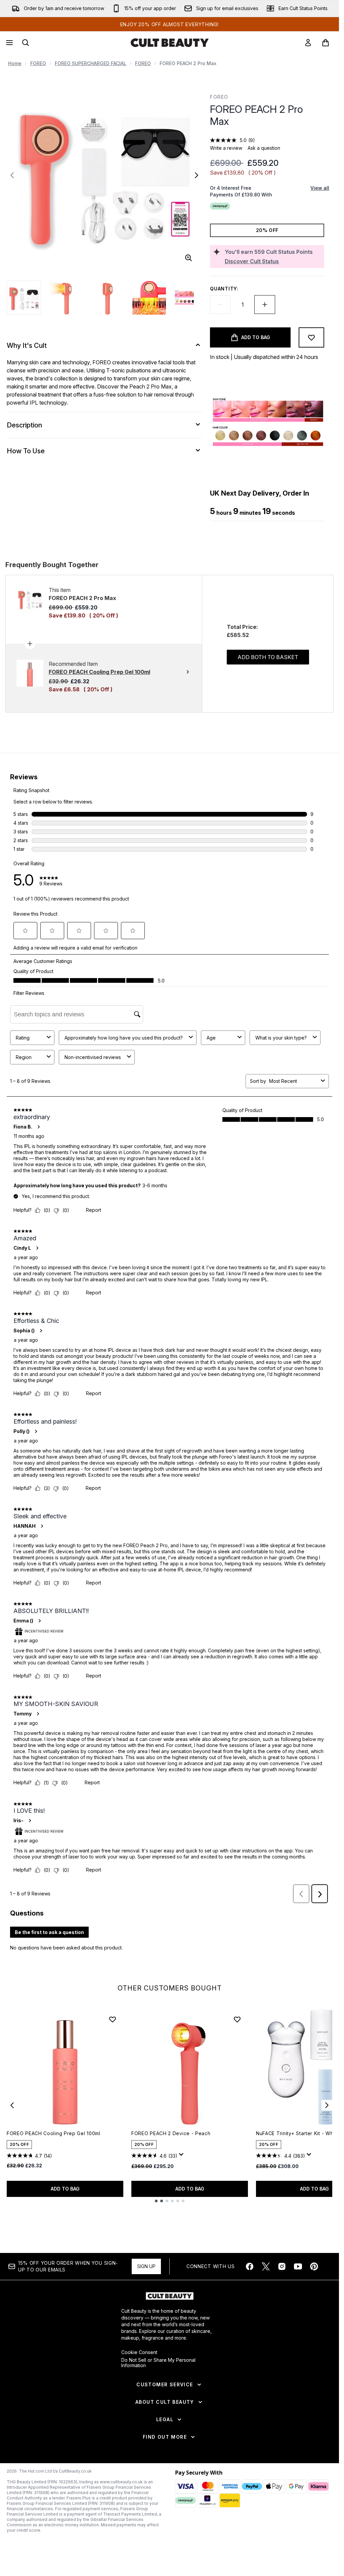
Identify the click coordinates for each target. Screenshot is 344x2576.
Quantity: (224, 289)
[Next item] (327, 2105)
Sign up (146, 2266)
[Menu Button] (9, 43)
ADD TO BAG (65, 2189)
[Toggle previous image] (12, 175)
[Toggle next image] (197, 175)
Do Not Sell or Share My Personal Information (158, 2363)
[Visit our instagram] (282, 2266)
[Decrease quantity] (220, 305)
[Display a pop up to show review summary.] (182, 2156)
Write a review (226, 148)
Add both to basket (268, 657)
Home (15, 63)
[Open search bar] (26, 43)
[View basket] (326, 43)
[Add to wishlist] (311, 337)
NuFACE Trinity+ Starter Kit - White (298, 2133)
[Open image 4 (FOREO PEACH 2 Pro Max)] (149, 298)
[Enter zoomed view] (188, 258)
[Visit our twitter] (266, 2266)
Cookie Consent (139, 2352)
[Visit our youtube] (298, 2266)
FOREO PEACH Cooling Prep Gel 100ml (54, 2133)
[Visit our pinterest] (314, 2266)
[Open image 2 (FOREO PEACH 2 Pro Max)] (66, 298)
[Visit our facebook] (250, 2266)
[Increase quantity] (265, 305)
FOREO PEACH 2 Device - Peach (171, 2133)
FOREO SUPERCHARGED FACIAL (91, 63)
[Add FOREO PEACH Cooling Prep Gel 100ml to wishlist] (113, 2019)
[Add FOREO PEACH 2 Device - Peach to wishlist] (237, 2019)
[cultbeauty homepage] (170, 43)
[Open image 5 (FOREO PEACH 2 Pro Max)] (191, 298)
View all (320, 188)
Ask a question (264, 148)
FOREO (38, 63)
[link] (308, 43)
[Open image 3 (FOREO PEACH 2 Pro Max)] (107, 298)
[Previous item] (12, 2105)
